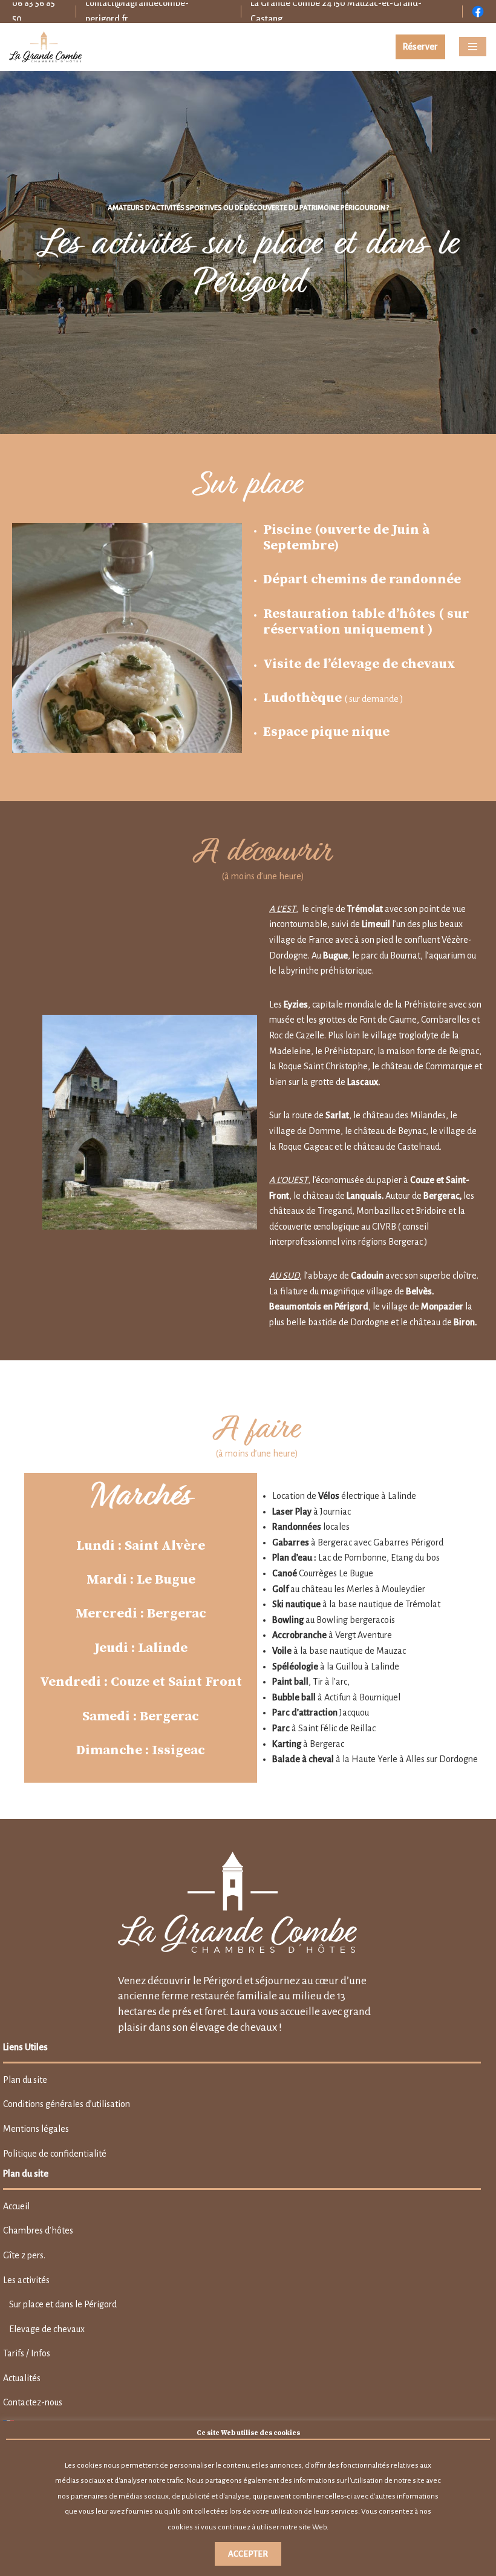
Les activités (26, 2280)
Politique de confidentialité (55, 2154)
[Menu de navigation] (473, 47)
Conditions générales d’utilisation (67, 2104)
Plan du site (25, 2080)
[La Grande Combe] (45, 47)
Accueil (16, 2206)
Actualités (22, 2378)
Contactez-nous (33, 2402)
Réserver (420, 47)
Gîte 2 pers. (24, 2255)
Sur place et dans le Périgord (63, 2304)
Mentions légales (36, 2129)
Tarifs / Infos (27, 2353)
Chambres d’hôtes (38, 2230)
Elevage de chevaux (47, 2329)
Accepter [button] (248, 2554)
